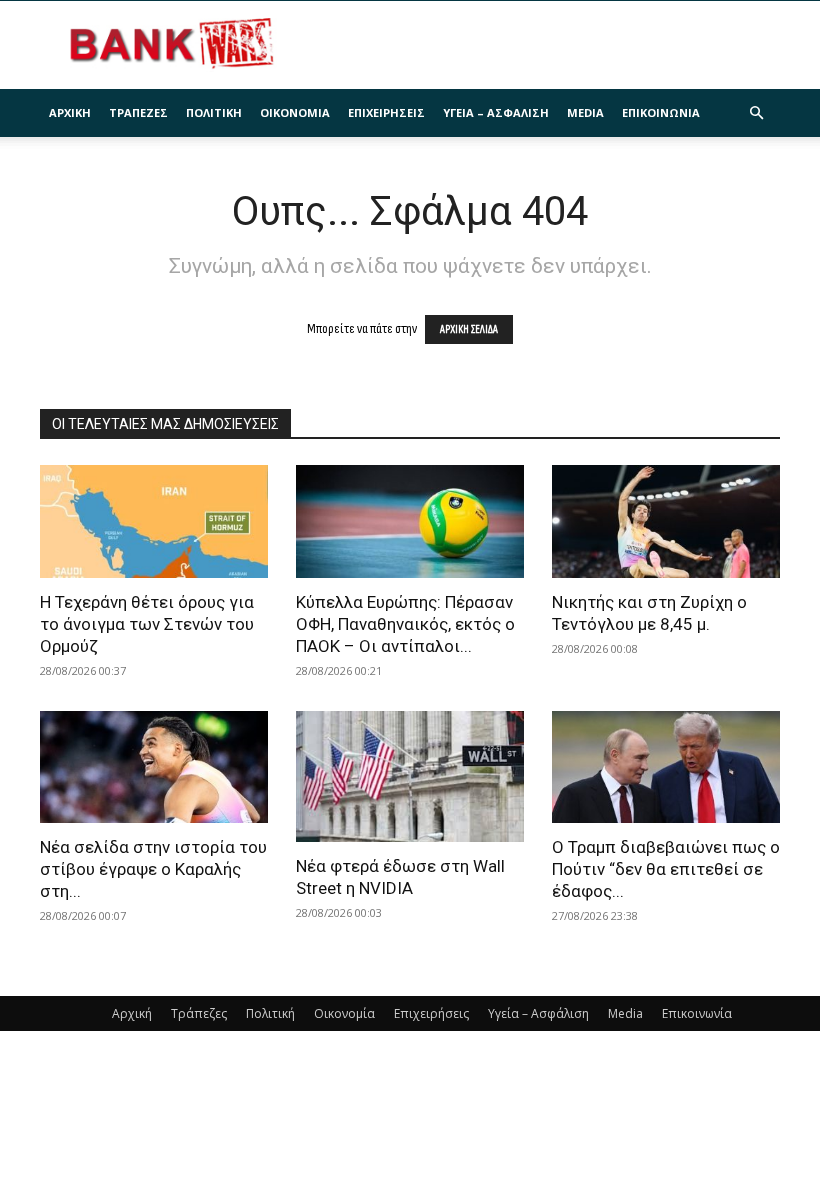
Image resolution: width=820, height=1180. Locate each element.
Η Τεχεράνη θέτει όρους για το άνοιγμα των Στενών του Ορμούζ (147, 624)
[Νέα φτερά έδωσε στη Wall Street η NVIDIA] (410, 777)
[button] (756, 113)
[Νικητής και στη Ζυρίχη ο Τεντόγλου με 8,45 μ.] (666, 521)
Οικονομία (295, 112)
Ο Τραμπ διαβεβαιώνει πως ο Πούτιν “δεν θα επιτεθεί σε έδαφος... (666, 869)
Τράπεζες (138, 112)
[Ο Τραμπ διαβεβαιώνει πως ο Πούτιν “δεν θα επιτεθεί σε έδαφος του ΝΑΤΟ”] (666, 767)
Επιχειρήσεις (386, 112)
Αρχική (70, 112)
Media (585, 112)
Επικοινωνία (661, 112)
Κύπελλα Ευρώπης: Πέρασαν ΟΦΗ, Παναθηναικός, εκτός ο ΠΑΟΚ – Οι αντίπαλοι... (405, 624)
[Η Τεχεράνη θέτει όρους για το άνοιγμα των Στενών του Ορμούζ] (154, 521)
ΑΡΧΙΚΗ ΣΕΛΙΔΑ (469, 329)
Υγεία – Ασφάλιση (496, 112)
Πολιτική (214, 112)
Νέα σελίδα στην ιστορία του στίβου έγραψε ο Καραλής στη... (153, 869)
